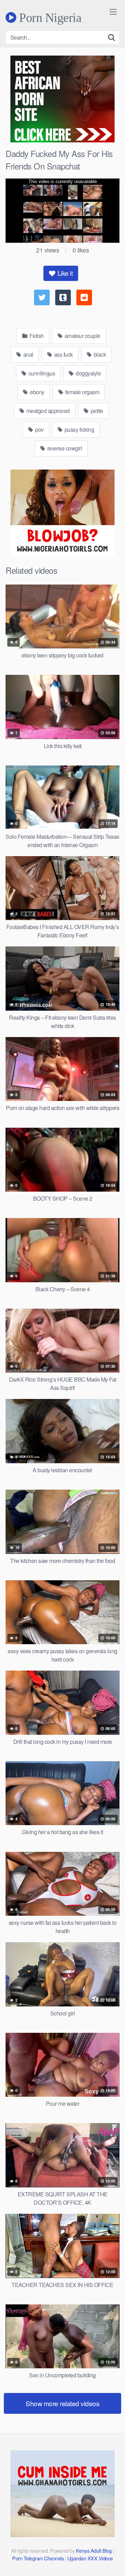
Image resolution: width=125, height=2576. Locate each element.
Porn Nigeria (49, 17)
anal (28, 354)
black (99, 354)
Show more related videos (62, 2403)
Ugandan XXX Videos (90, 2558)
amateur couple (82, 336)
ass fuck (63, 354)
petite (96, 411)
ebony (37, 392)
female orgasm (82, 392)
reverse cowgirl (64, 448)
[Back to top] (113, 2561)
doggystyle (88, 373)
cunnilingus (41, 373)
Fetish (36, 336)
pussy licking (79, 429)
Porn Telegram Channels (39, 2558)
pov (39, 429)
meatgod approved (47, 411)
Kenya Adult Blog (94, 2550)
